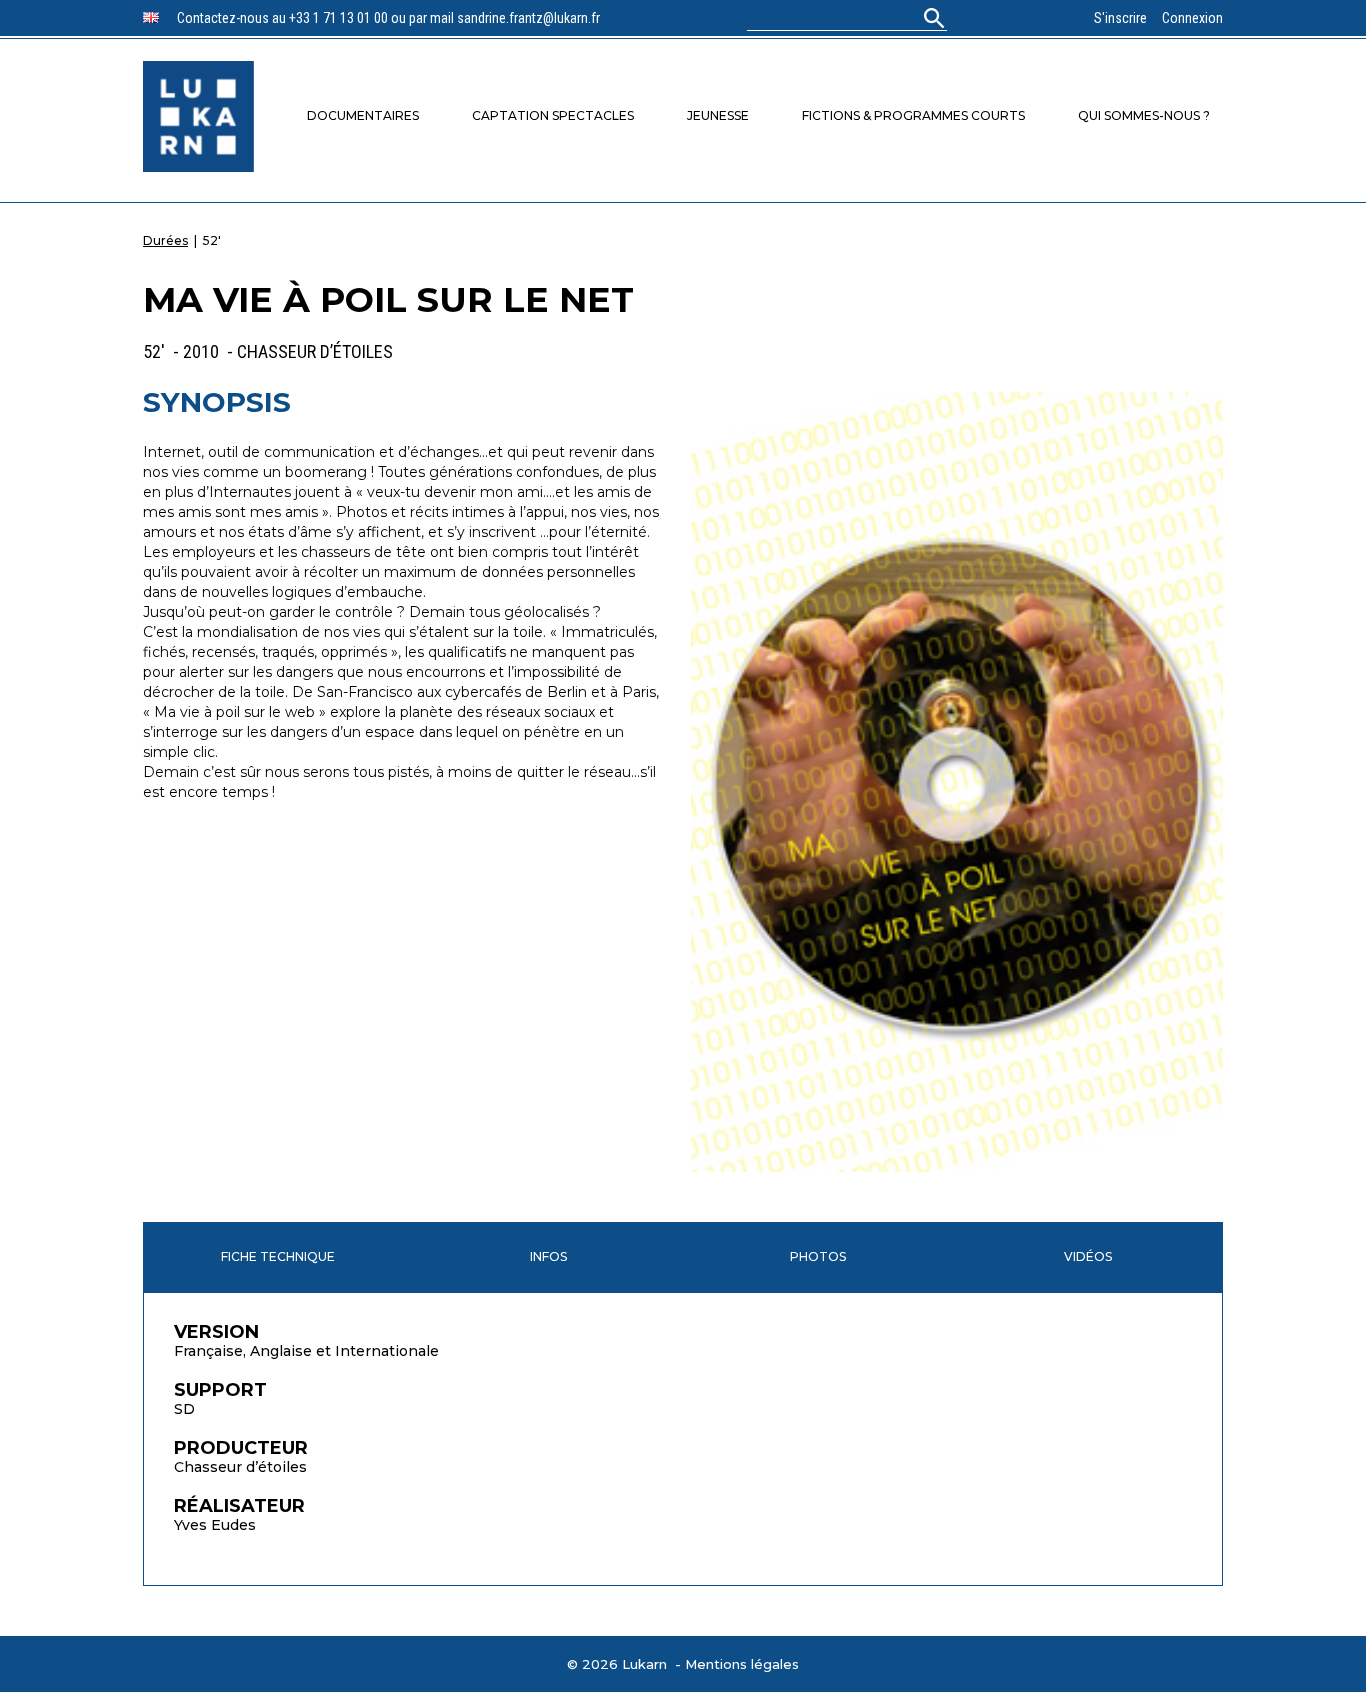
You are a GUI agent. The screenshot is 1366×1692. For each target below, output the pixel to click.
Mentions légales (742, 1664)
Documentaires (363, 115)
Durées (165, 240)
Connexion (1192, 18)
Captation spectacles (553, 115)
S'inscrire (1120, 18)
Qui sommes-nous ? (1144, 115)
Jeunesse (718, 115)
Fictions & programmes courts (913, 115)
